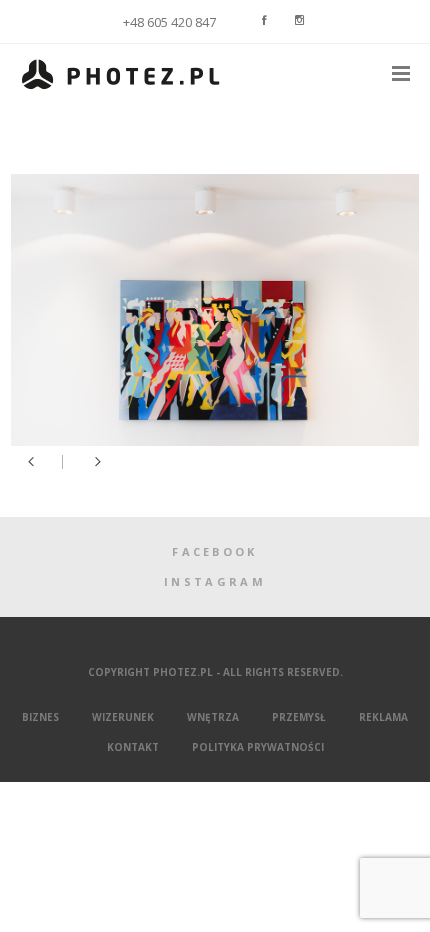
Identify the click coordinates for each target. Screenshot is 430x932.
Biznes (40, 717)
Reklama (383, 717)
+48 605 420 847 (169, 22)
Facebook (214, 551)
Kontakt (133, 747)
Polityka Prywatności (258, 747)
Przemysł (299, 717)
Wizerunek (123, 717)
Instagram (215, 581)
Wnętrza (213, 717)
